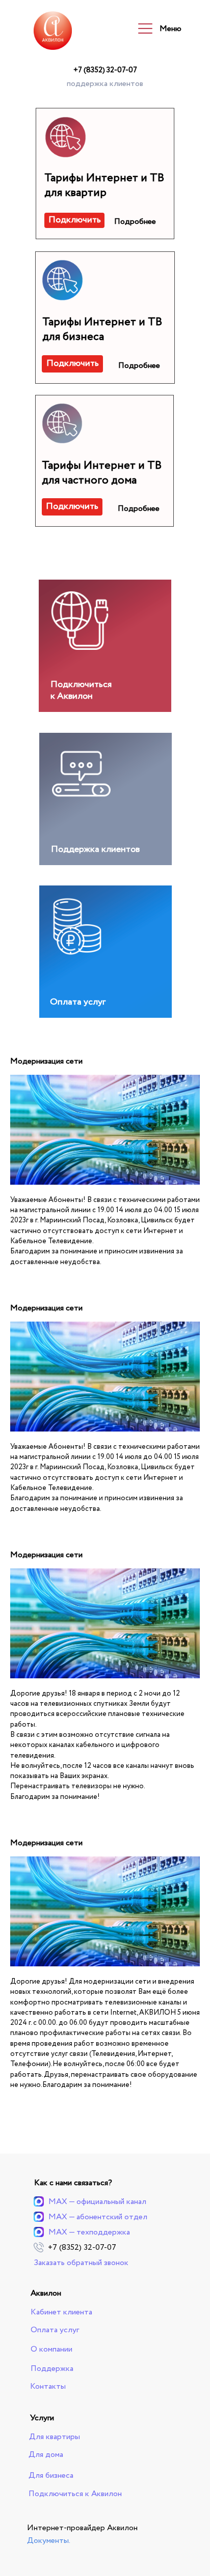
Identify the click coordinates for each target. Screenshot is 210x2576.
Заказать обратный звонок (81, 2263)
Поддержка (52, 2369)
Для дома (46, 2455)
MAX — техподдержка (89, 2232)
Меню (170, 29)
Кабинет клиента (61, 2312)
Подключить (75, 220)
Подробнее (135, 222)
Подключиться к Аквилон (81, 690)
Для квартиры (55, 2437)
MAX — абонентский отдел (98, 2217)
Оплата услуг (78, 1002)
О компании (51, 2349)
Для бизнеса (51, 2475)
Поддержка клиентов (95, 849)
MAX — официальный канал (97, 2202)
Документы (48, 2541)
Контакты (48, 2386)
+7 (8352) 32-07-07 (105, 70)
